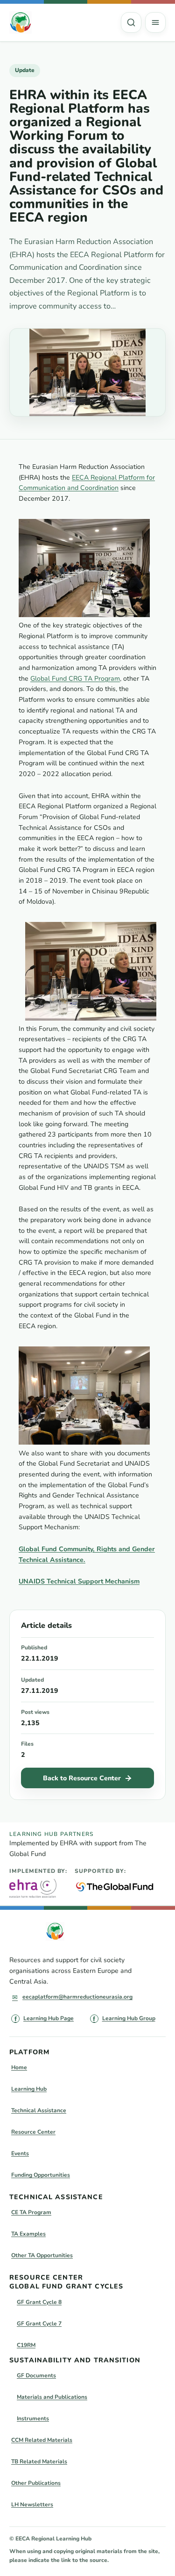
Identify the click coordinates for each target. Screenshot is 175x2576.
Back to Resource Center (82, 1778)
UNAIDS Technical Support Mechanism (79, 1581)
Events (20, 2153)
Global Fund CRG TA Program (75, 679)
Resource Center (33, 2132)
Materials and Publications (52, 2397)
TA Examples (28, 2234)
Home (19, 2067)
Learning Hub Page (49, 2018)
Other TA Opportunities (42, 2255)
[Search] (131, 22)
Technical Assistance (39, 2110)
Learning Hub (29, 2089)
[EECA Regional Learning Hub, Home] (21, 22)
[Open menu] (155, 22)
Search (131, 22)
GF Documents (36, 2375)
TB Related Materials (39, 2461)
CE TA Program (31, 2212)
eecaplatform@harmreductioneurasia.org (77, 1997)
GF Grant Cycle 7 (39, 2324)
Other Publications (36, 2483)
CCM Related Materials (42, 2440)
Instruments (33, 2418)
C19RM (26, 2345)
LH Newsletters (32, 2504)
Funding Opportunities (41, 2175)
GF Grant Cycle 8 (39, 2302)
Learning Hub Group (129, 2018)
